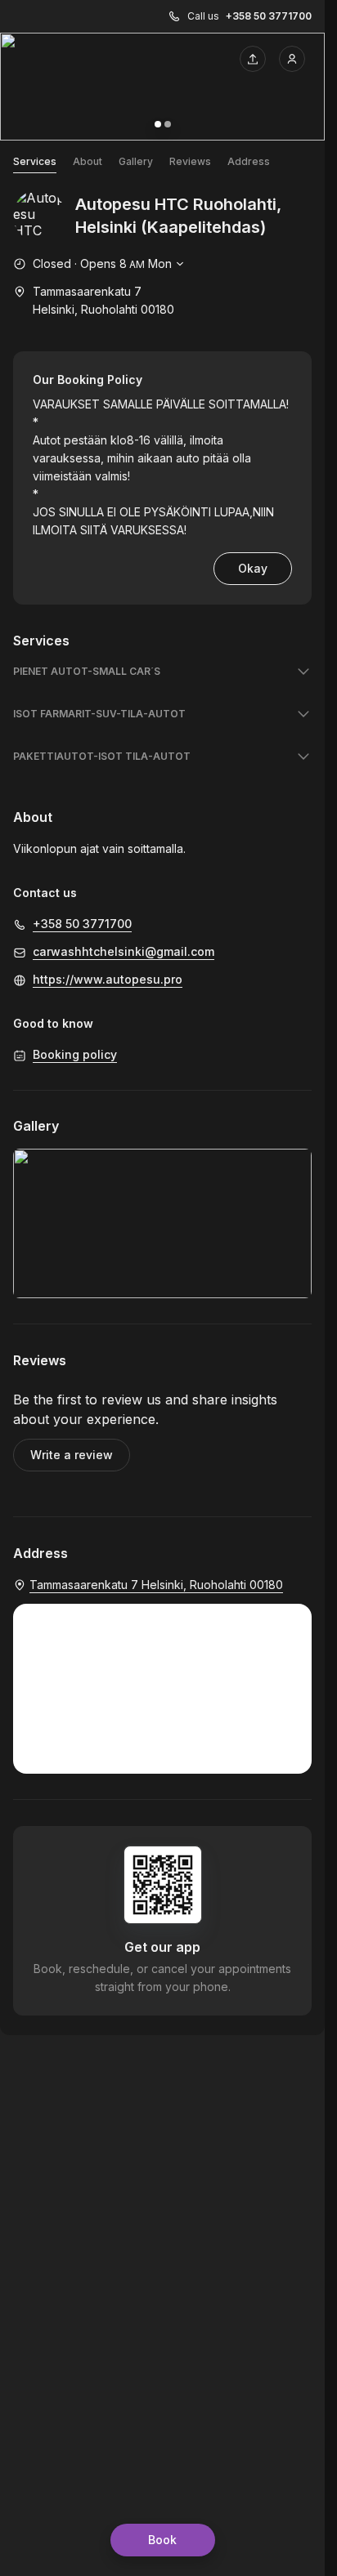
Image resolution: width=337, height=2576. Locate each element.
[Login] (292, 59)
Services (35, 161)
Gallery (136, 161)
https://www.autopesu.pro (108, 979)
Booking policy (75, 1054)
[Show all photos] (162, 87)
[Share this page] (253, 59)
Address (249, 161)
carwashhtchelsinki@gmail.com (124, 951)
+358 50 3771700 (269, 16)
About (88, 161)
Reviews (190, 161)
